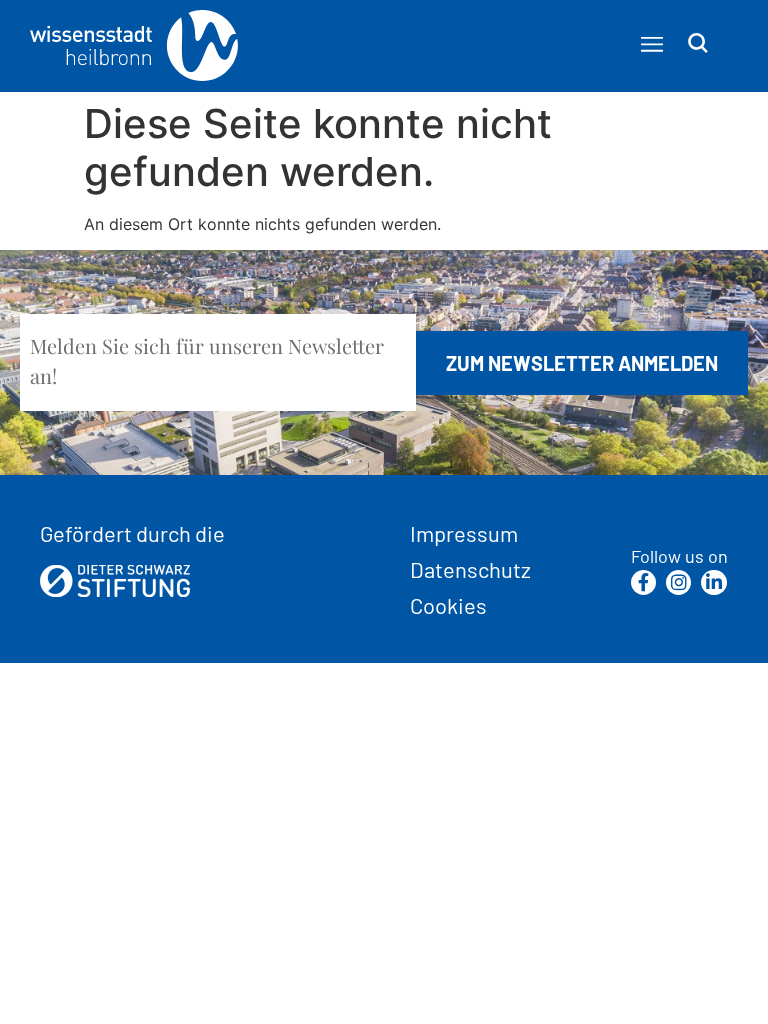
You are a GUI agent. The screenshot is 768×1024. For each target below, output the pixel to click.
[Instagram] (678, 582)
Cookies (448, 605)
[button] (651, 44)
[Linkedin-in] (713, 582)
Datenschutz (470, 569)
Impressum (464, 533)
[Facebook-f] (643, 582)
